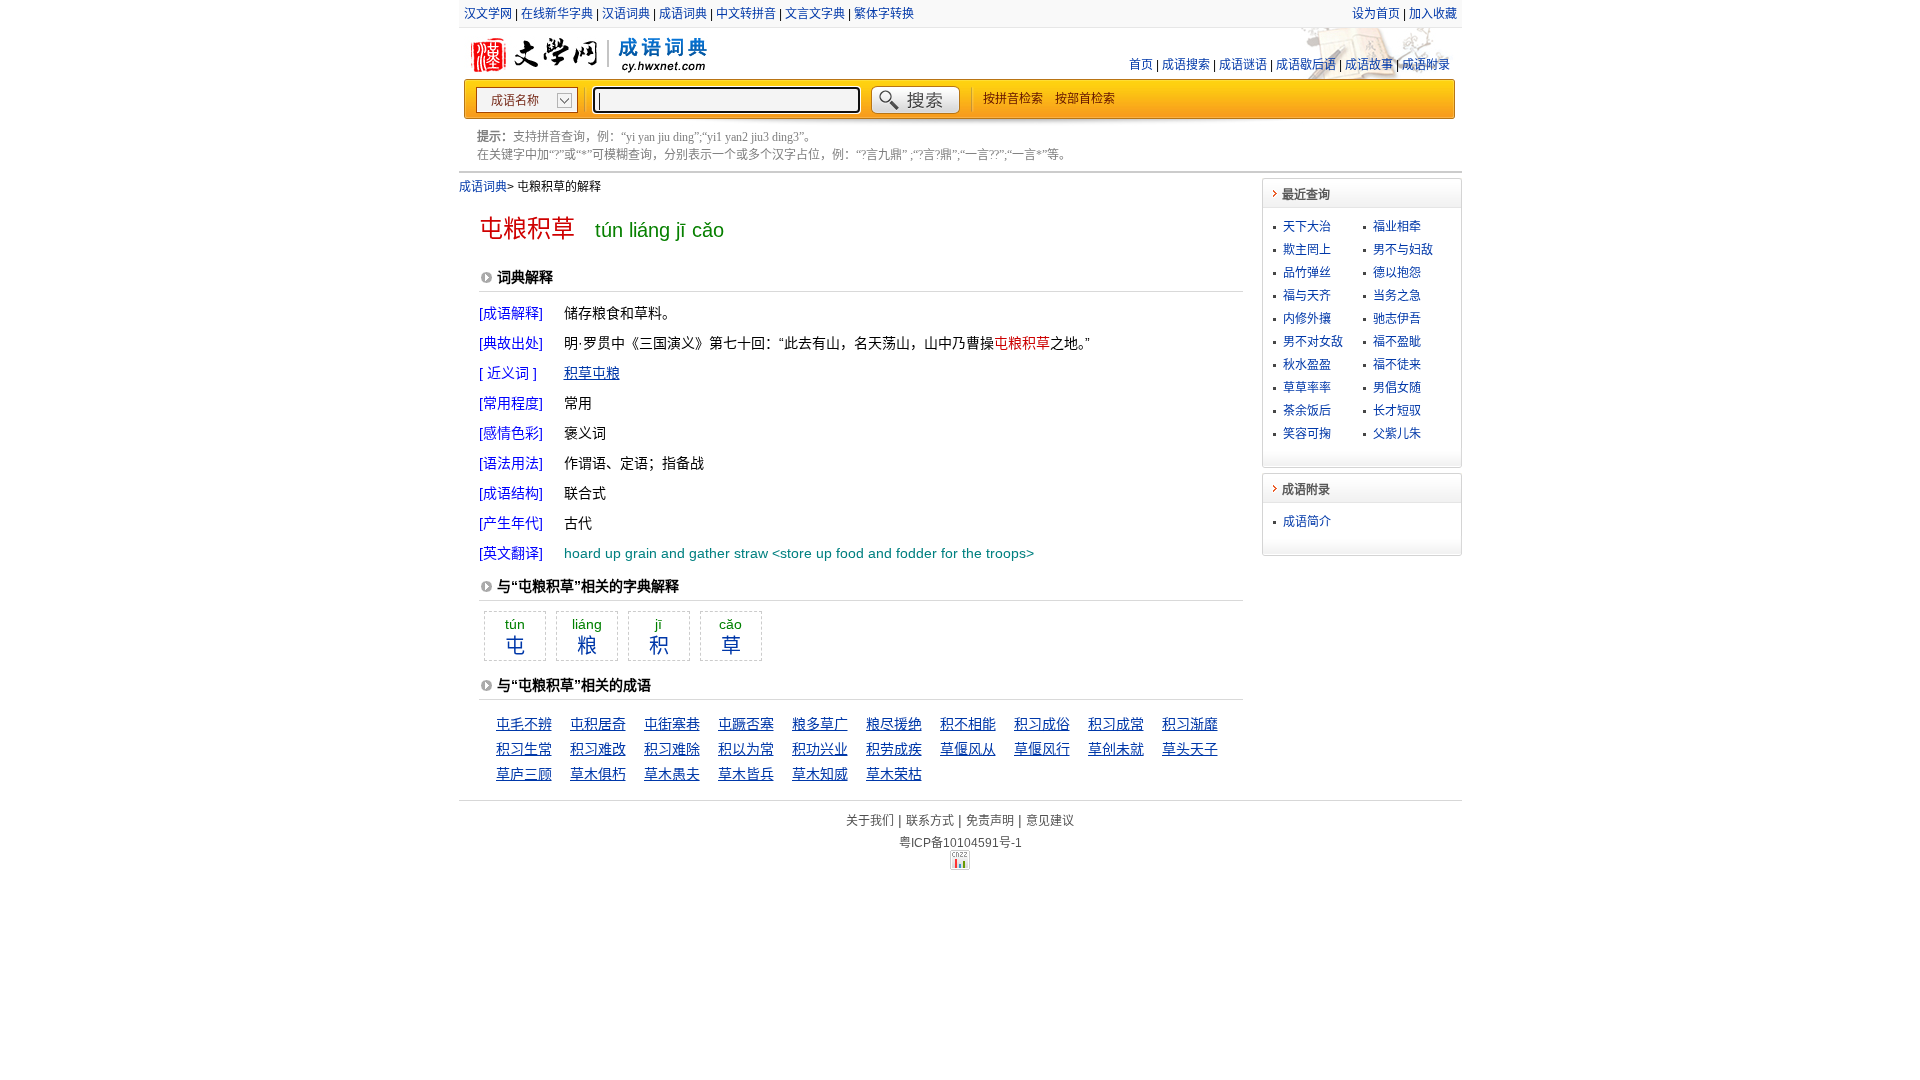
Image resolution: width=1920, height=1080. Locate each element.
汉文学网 (488, 14)
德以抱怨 (1397, 273)
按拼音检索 (1013, 99)
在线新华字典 (557, 14)
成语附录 (1426, 65)
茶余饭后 (1307, 411)
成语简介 (1307, 522)
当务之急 (1397, 296)
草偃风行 (1042, 749)
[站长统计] (960, 865)
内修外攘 (1307, 319)
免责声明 (990, 821)
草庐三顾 (524, 774)
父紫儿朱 (1397, 434)
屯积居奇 (598, 724)
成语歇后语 (1306, 65)
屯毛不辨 (524, 724)
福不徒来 (1397, 365)
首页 (1141, 65)
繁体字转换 (884, 14)
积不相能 (968, 724)
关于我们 (870, 821)
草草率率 (1307, 388)
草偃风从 (968, 749)
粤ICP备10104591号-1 (960, 843)
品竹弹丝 (1307, 273)
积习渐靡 (1190, 724)
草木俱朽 (598, 774)
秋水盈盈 (1307, 365)
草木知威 (820, 774)
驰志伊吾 (1397, 319)
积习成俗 (1042, 724)
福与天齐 (1307, 296)
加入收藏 (1433, 14)
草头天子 (1190, 749)
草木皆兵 (746, 774)
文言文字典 (815, 14)
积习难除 (672, 749)
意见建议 (1050, 821)
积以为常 (746, 749)
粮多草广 (820, 724)
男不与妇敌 (1403, 250)
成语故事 (1369, 65)
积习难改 (598, 749)
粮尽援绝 (894, 724)
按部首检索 (1085, 99)
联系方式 (930, 821)
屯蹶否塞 (746, 724)
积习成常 (1116, 724)
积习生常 (524, 749)
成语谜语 (1243, 65)
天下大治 (1307, 227)
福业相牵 (1397, 227)
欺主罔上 (1307, 250)
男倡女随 (1397, 388)
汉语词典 (626, 14)
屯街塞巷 (672, 724)
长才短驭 (1397, 411)
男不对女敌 (1313, 342)
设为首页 (1376, 14)
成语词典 (683, 14)
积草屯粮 (592, 373)
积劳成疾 (894, 749)
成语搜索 (1186, 65)
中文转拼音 (746, 14)
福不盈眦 (1397, 342)
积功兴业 (820, 749)
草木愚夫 (672, 774)
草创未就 (1116, 749)
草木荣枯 (894, 774)
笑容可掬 (1307, 434)
